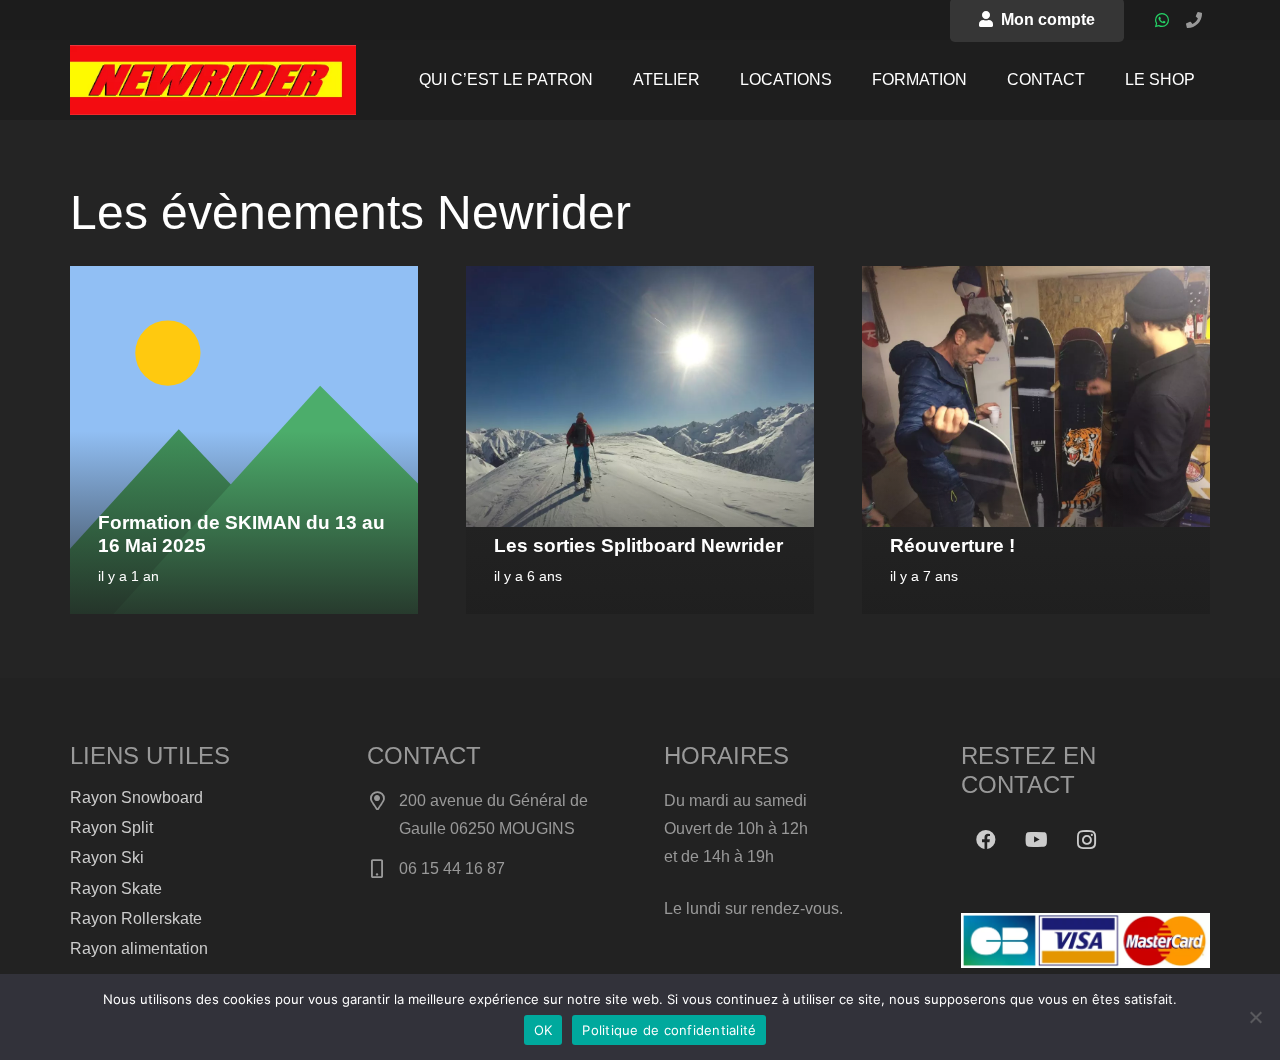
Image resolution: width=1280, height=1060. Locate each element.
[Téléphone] (1194, 20)
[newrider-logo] (213, 80)
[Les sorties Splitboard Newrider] (640, 279)
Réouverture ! (952, 545)
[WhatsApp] (1162, 20)
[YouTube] (1036, 840)
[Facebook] (986, 840)
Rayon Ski (107, 857)
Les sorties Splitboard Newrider (638, 545)
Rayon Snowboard (136, 797)
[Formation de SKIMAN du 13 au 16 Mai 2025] (244, 279)
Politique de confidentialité (669, 1030)
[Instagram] (1086, 840)
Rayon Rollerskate (136, 918)
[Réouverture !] (1036, 279)
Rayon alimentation (139, 948)
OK (543, 1030)
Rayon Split (111, 827)
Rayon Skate (116, 888)
